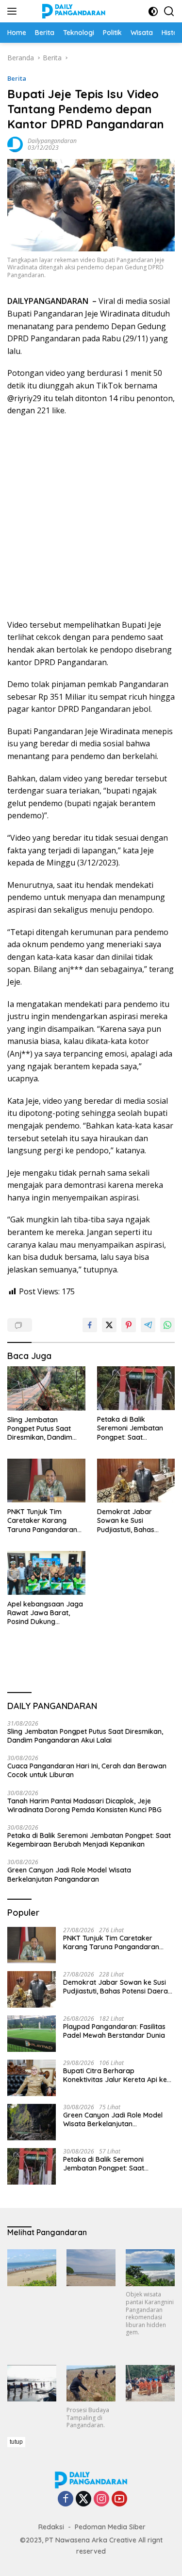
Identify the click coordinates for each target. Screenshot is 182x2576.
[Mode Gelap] (153, 11)
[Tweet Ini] (109, 1325)
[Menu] (14, 11)
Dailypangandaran (52, 141)
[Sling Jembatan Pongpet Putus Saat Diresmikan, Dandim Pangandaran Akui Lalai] (46, 1388)
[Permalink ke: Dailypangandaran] (15, 144)
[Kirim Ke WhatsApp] (167, 1325)
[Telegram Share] (148, 1325)
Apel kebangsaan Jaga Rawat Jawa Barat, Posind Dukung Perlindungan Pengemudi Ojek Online (45, 1613)
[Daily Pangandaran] (73, 11)
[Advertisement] (91, 518)
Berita (17, 78)
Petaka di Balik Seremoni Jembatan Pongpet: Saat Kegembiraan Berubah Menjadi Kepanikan (134, 1428)
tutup (16, 2442)
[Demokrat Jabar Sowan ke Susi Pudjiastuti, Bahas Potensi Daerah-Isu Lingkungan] (136, 1481)
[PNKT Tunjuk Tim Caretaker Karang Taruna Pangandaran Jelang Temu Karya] (46, 1481)
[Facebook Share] (90, 1325)
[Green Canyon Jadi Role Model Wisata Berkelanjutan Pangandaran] (32, 2122)
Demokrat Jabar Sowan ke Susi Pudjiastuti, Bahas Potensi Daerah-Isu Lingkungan (128, 1521)
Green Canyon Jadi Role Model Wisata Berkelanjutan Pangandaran (69, 1874)
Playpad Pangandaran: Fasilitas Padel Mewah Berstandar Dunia (114, 2031)
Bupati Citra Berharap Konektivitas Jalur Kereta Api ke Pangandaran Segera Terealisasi (116, 2075)
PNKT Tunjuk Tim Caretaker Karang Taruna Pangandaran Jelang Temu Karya (42, 1521)
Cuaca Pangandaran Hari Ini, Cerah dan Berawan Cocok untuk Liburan (87, 1770)
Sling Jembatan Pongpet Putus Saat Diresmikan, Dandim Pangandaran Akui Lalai (46, 1429)
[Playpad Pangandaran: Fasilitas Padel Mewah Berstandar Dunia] (32, 2034)
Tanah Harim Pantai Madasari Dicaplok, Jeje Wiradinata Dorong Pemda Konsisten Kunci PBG (84, 1805)
